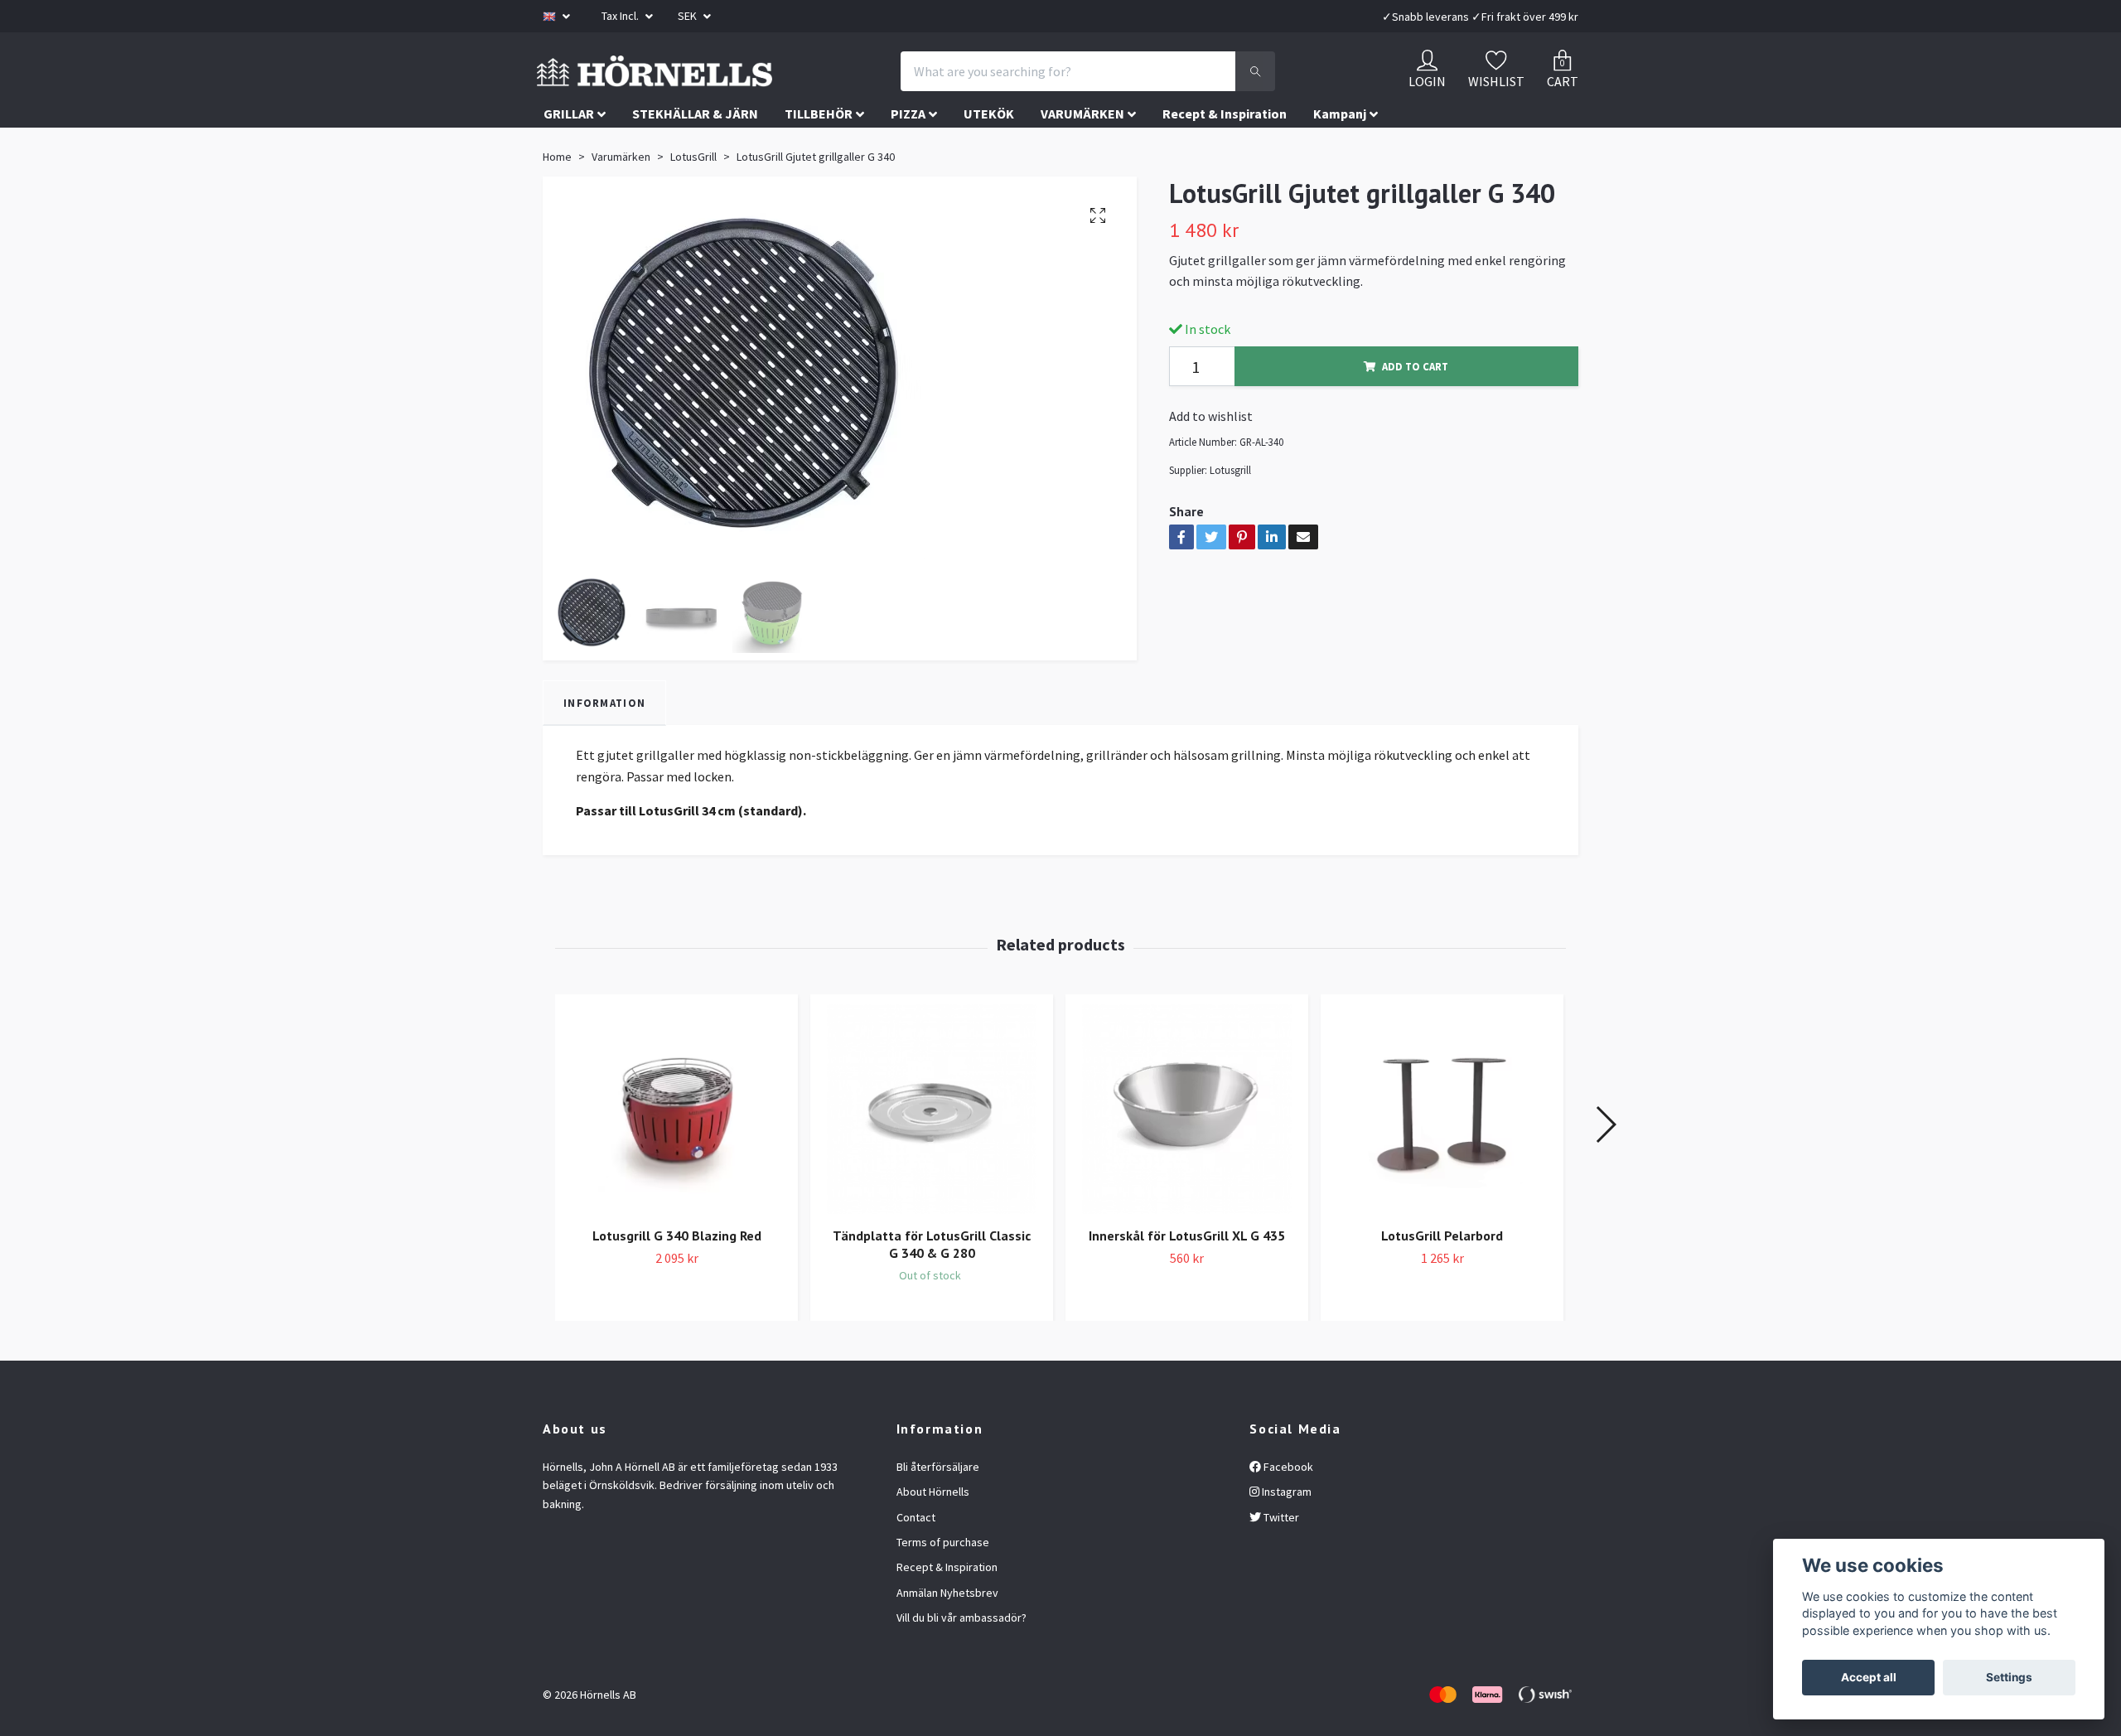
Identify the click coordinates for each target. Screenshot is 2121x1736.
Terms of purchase (943, 1579)
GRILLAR (569, 152)
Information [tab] (604, 740)
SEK (688, 16)
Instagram (1285, 1530)
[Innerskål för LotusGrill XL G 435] (1187, 1146)
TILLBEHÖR (819, 152)
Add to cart (1415, 404)
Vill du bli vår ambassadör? (961, 1656)
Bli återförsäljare (938, 1504)
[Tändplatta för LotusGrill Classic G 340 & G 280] (932, 1146)
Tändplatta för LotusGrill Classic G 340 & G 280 (932, 1281)
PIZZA (908, 152)
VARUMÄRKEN (1082, 152)
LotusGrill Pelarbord (1442, 1273)
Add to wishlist (1211, 454)
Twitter (1280, 1555)
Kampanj (1340, 152)
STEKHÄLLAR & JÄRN (695, 152)
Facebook (1287, 1504)
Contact (916, 1555)
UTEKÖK (989, 152)
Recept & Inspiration (1225, 152)
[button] (1605, 1163)
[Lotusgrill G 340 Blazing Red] (676, 1146)
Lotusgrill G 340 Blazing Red (677, 1273)
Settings (2009, 1677)
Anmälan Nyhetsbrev (947, 1630)
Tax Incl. (621, 16)
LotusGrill (693, 195)
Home (557, 195)
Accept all (1869, 1677)
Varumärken (621, 195)
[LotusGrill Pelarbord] (1442, 1146)
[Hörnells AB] (793, 90)
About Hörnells (933, 1530)
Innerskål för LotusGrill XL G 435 (1187, 1273)
